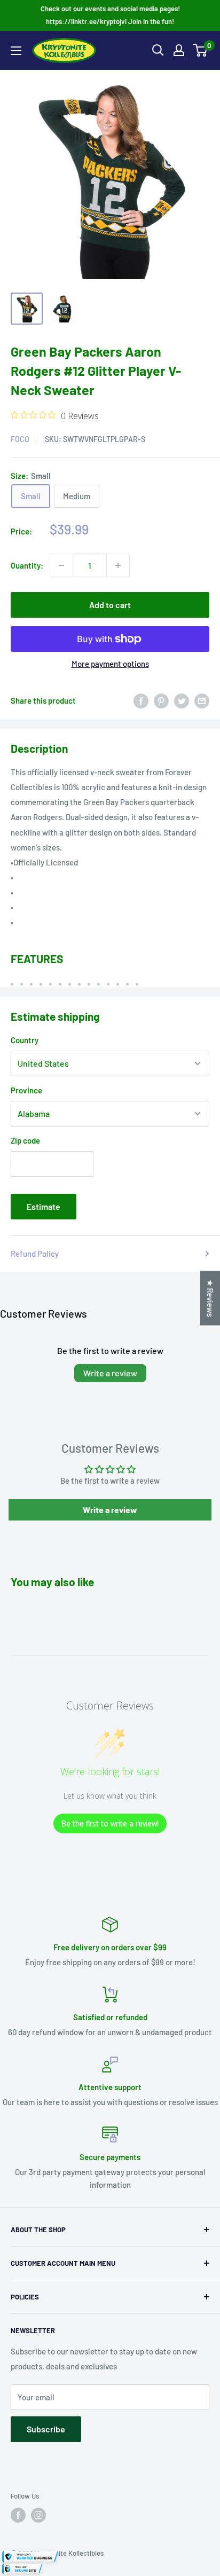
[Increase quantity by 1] (118, 565)
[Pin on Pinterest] (161, 700)
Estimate (44, 1206)
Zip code (25, 1140)
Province (26, 1090)
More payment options (110, 664)
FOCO (20, 439)
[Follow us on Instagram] (38, 2515)
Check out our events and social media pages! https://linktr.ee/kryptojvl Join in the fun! (110, 15)
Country (25, 1040)
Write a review (110, 1373)
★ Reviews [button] (210, 1298)
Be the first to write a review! (110, 1823)
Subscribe (46, 2429)
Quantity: (27, 565)
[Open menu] (16, 51)
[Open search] (158, 50)
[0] (201, 50)
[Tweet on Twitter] (182, 700)
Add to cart (110, 605)
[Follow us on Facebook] (18, 2515)
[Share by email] (202, 700)
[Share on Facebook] (141, 700)
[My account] (179, 50)
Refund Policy (35, 1254)
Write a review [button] (110, 1510)
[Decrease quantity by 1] (61, 565)
